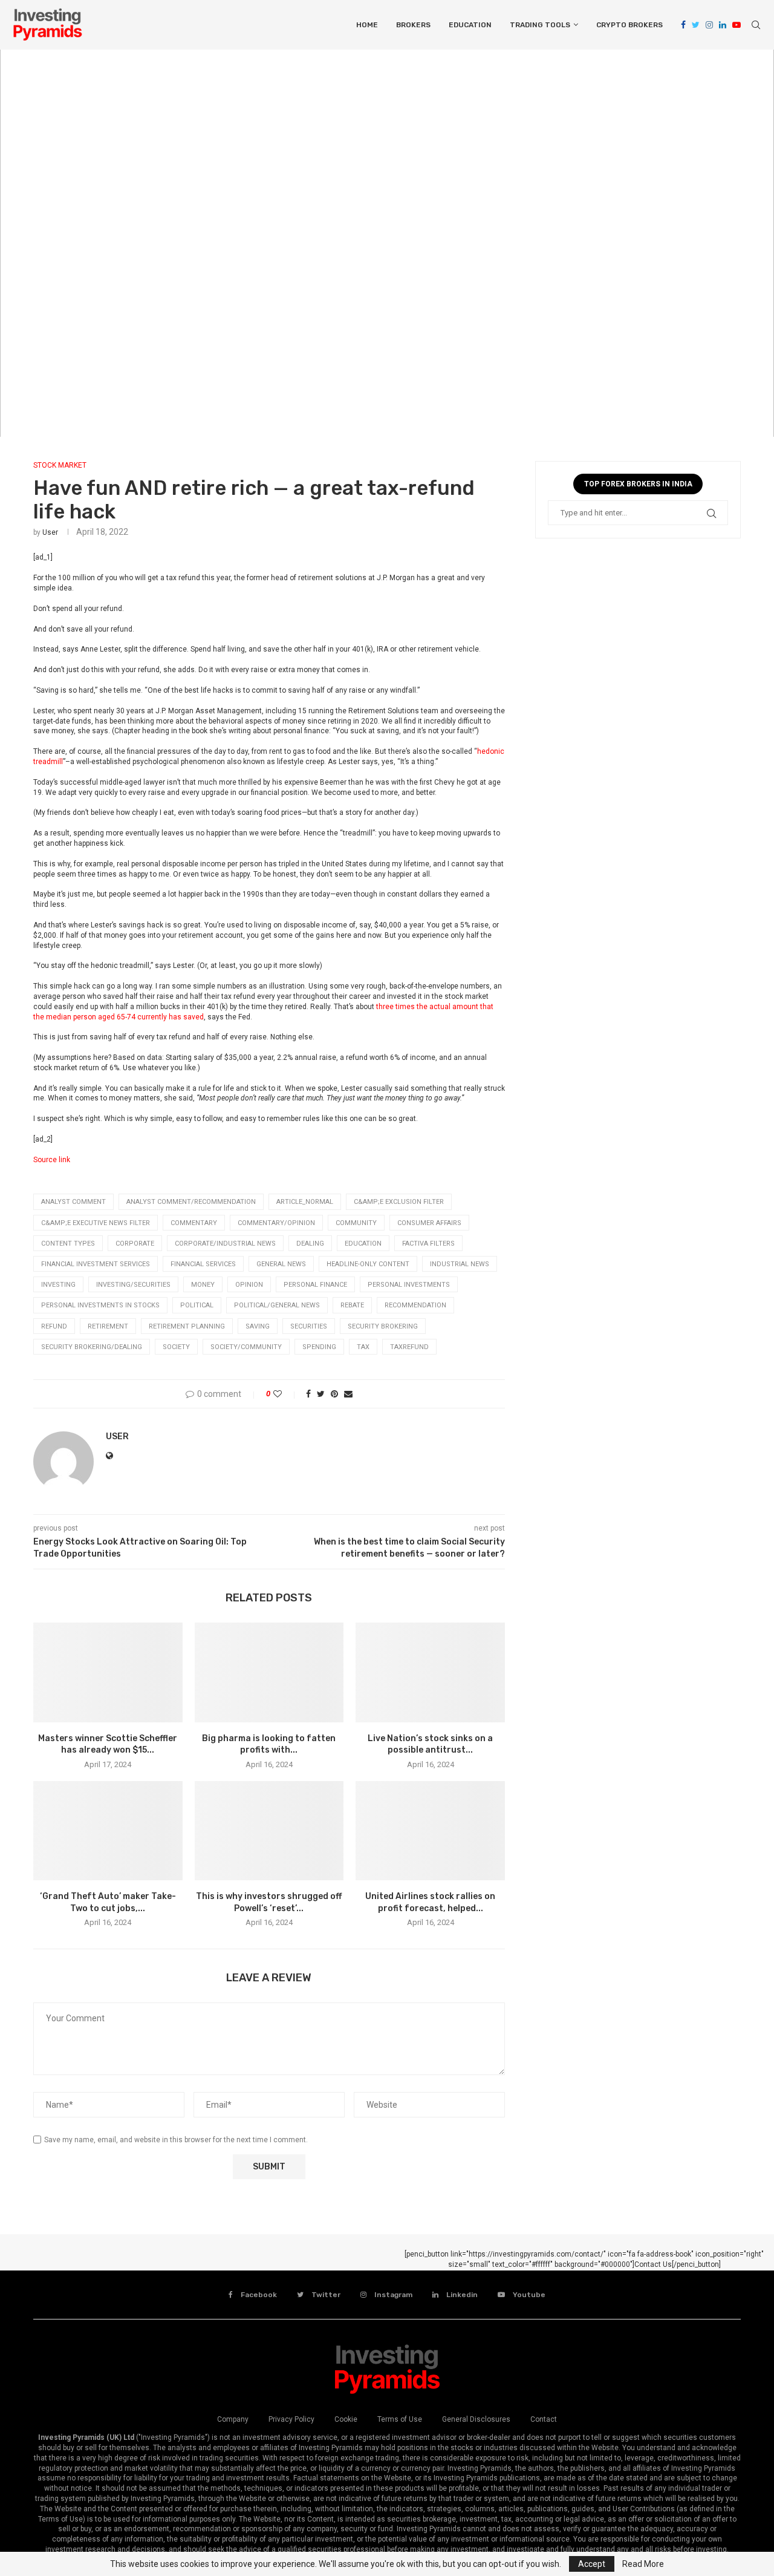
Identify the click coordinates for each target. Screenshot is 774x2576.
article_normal (305, 1202)
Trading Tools (540, 25)
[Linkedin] (723, 25)
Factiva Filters (428, 1244)
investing (58, 1285)
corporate (135, 1244)
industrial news (460, 1264)
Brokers (413, 25)
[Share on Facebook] (308, 1394)
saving (258, 1326)
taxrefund (409, 1347)
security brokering (383, 1326)
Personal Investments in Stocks (100, 1305)
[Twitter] (696, 25)
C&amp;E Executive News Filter (96, 1223)
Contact (544, 2419)
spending (319, 1347)
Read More (643, 2564)
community (356, 1223)
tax (363, 1347)
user (50, 532)
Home (367, 25)
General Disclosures (476, 2419)
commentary (194, 1223)
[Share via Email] (348, 1394)
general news (281, 1264)
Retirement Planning (187, 1326)
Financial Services (203, 1264)
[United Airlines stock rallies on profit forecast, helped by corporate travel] (430, 1831)
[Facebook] (683, 25)
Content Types (68, 1244)
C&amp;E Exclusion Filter (399, 1202)
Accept (592, 2564)
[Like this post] (286, 1394)
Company (233, 2419)
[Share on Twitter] (321, 1394)
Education (470, 25)
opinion (249, 1285)
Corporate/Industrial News (225, 1244)
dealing (310, 1244)
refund (54, 1326)
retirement (108, 1326)
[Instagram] (709, 25)
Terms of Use (400, 2419)
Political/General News (277, 1305)
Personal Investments (409, 1285)
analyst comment (73, 1202)
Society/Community (246, 1347)
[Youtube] (737, 25)
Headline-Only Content (368, 1264)
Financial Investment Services (96, 1264)
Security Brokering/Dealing (92, 1347)
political (197, 1305)
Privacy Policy (291, 2419)
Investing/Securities (133, 1285)
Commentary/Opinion (276, 1223)
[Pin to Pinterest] (334, 1394)
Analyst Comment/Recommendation (191, 1202)
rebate (352, 1305)
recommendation (415, 1305)
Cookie (346, 2419)
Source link (52, 1160)
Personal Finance (315, 1285)
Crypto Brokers (629, 25)
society (176, 1347)
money (203, 1285)
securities (309, 1326)
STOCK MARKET (60, 465)
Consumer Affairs (429, 1223)
